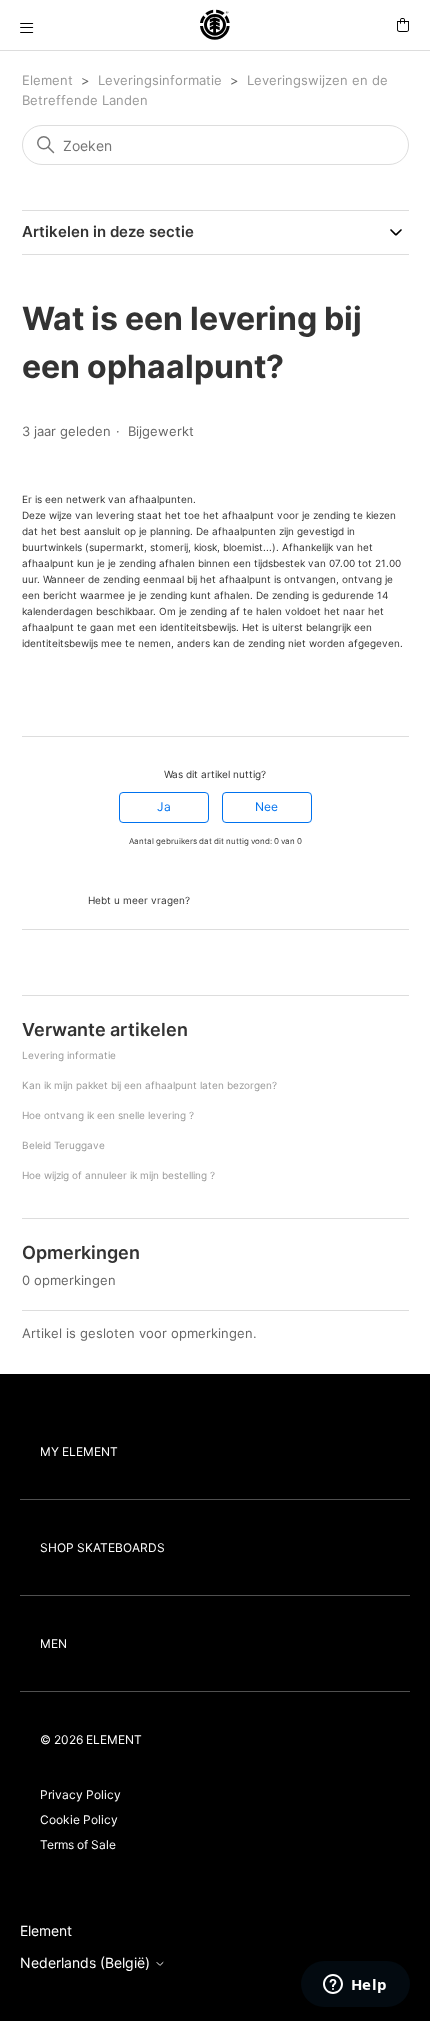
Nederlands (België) (87, 1963)
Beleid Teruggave (63, 1145)
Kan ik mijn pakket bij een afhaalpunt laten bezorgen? (149, 1085)
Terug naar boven (82, 964)
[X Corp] (59, 700)
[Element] (215, 25)
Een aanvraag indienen (267, 898)
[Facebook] (31, 700)
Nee (266, 806)
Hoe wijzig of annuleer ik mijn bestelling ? (118, 1175)
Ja (164, 806)
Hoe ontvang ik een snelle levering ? (108, 1115)
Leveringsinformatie (160, 80)
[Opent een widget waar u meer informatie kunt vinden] (355, 1986)
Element (47, 80)
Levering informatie (69, 1055)
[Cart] (403, 25)
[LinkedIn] (87, 700)
